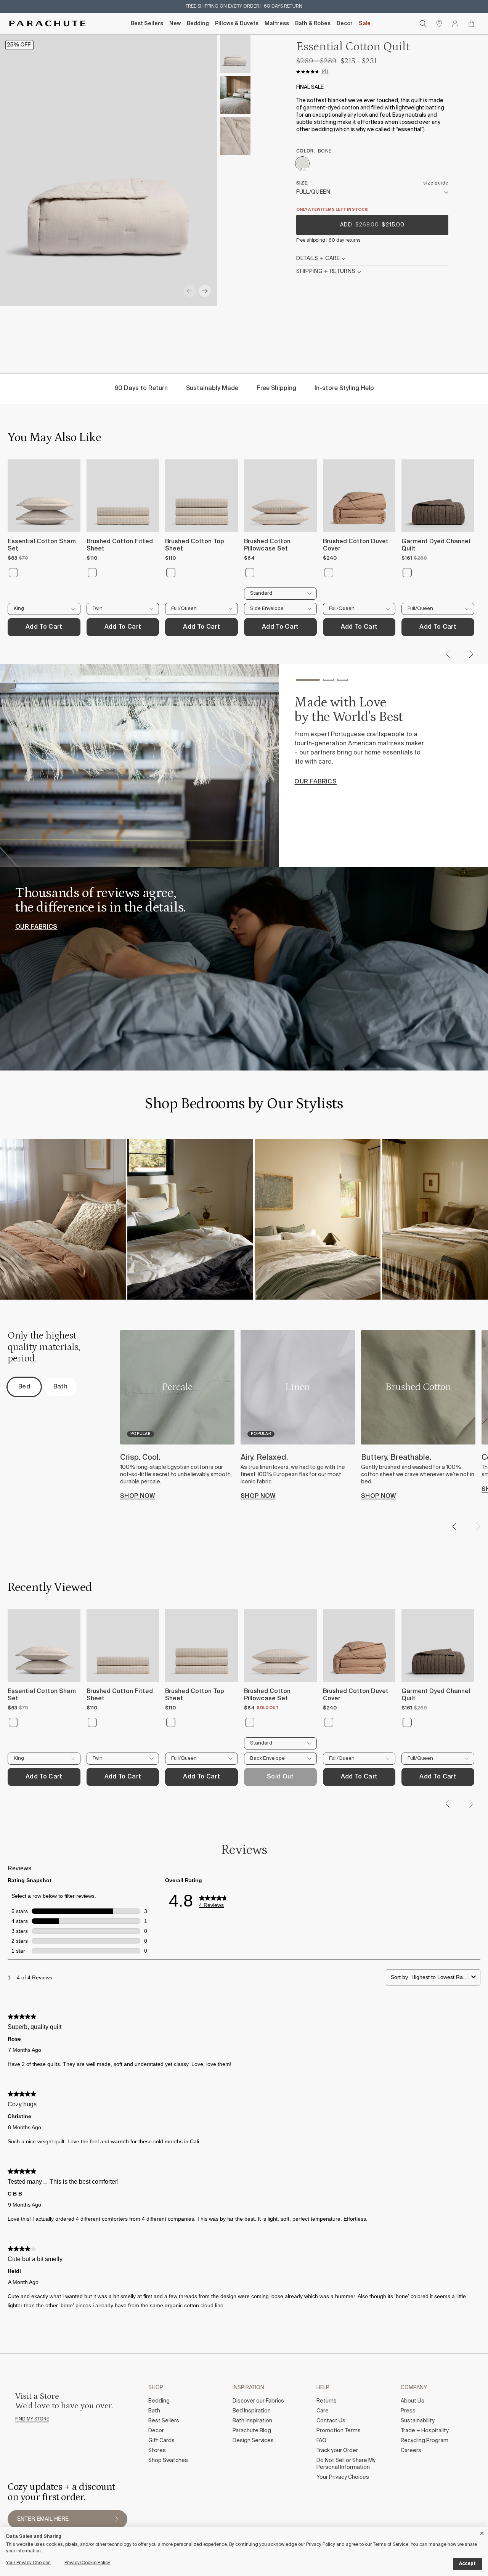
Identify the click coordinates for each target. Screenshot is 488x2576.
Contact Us (331, 2421)
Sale (365, 24)
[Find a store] (439, 24)
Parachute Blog (252, 2431)
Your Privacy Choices (343, 2477)
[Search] (423, 24)
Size (302, 183)
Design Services (253, 2441)
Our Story (313, 788)
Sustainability (418, 2421)
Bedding (198, 24)
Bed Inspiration (252, 2411)
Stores (157, 2451)
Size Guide (436, 183)
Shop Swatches (168, 2460)
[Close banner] (482, 2532)
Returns (327, 2401)
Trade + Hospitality (425, 2431)
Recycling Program (425, 2441)
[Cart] (471, 24)
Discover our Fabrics (258, 2401)
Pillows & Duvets (237, 24)
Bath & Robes (313, 24)
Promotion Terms (339, 2431)
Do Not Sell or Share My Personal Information (346, 2464)
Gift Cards (161, 2441)
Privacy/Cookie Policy (87, 2563)
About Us (413, 2401)
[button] (189, 291)
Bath (154, 2411)
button (117, 2519)
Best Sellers (147, 24)
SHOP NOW (138, 1496)
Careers (411, 2451)
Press (408, 2411)
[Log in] (455, 24)
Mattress (277, 24)
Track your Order (337, 2451)
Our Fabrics (36, 927)
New (175, 24)
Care (323, 2411)
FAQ (321, 2441)
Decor (345, 24)
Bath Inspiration (252, 2421)
